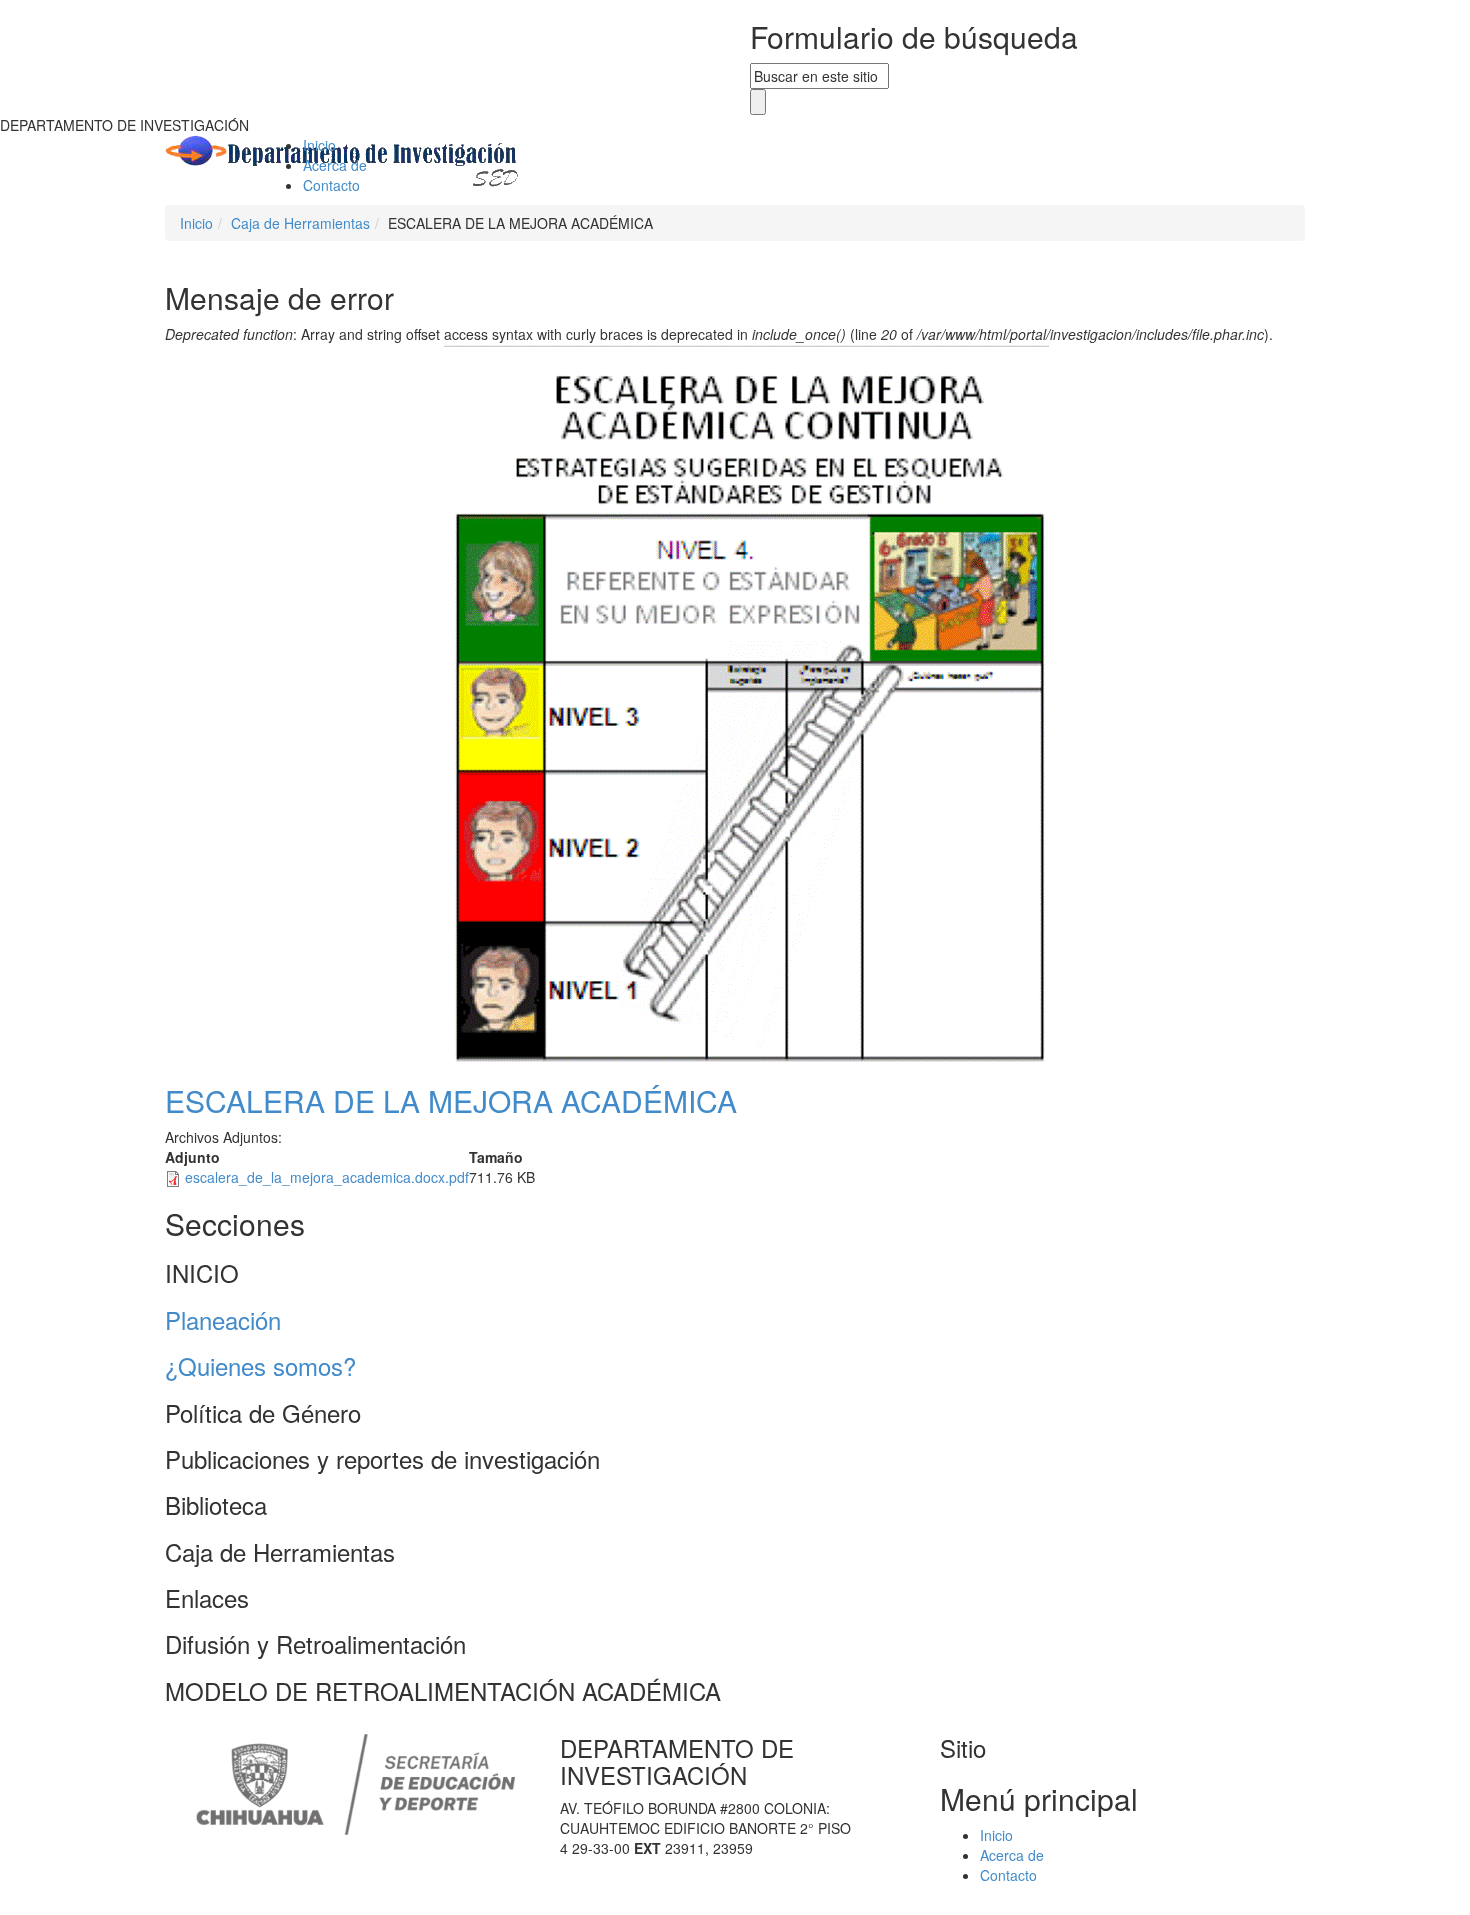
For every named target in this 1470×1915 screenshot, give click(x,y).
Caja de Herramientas (300, 223)
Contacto (331, 185)
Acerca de (335, 165)
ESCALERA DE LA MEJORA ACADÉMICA (451, 1100)
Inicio (319, 145)
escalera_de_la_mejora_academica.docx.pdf (327, 1177)
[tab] (735, 1273)
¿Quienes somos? (260, 1365)
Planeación (223, 1319)
